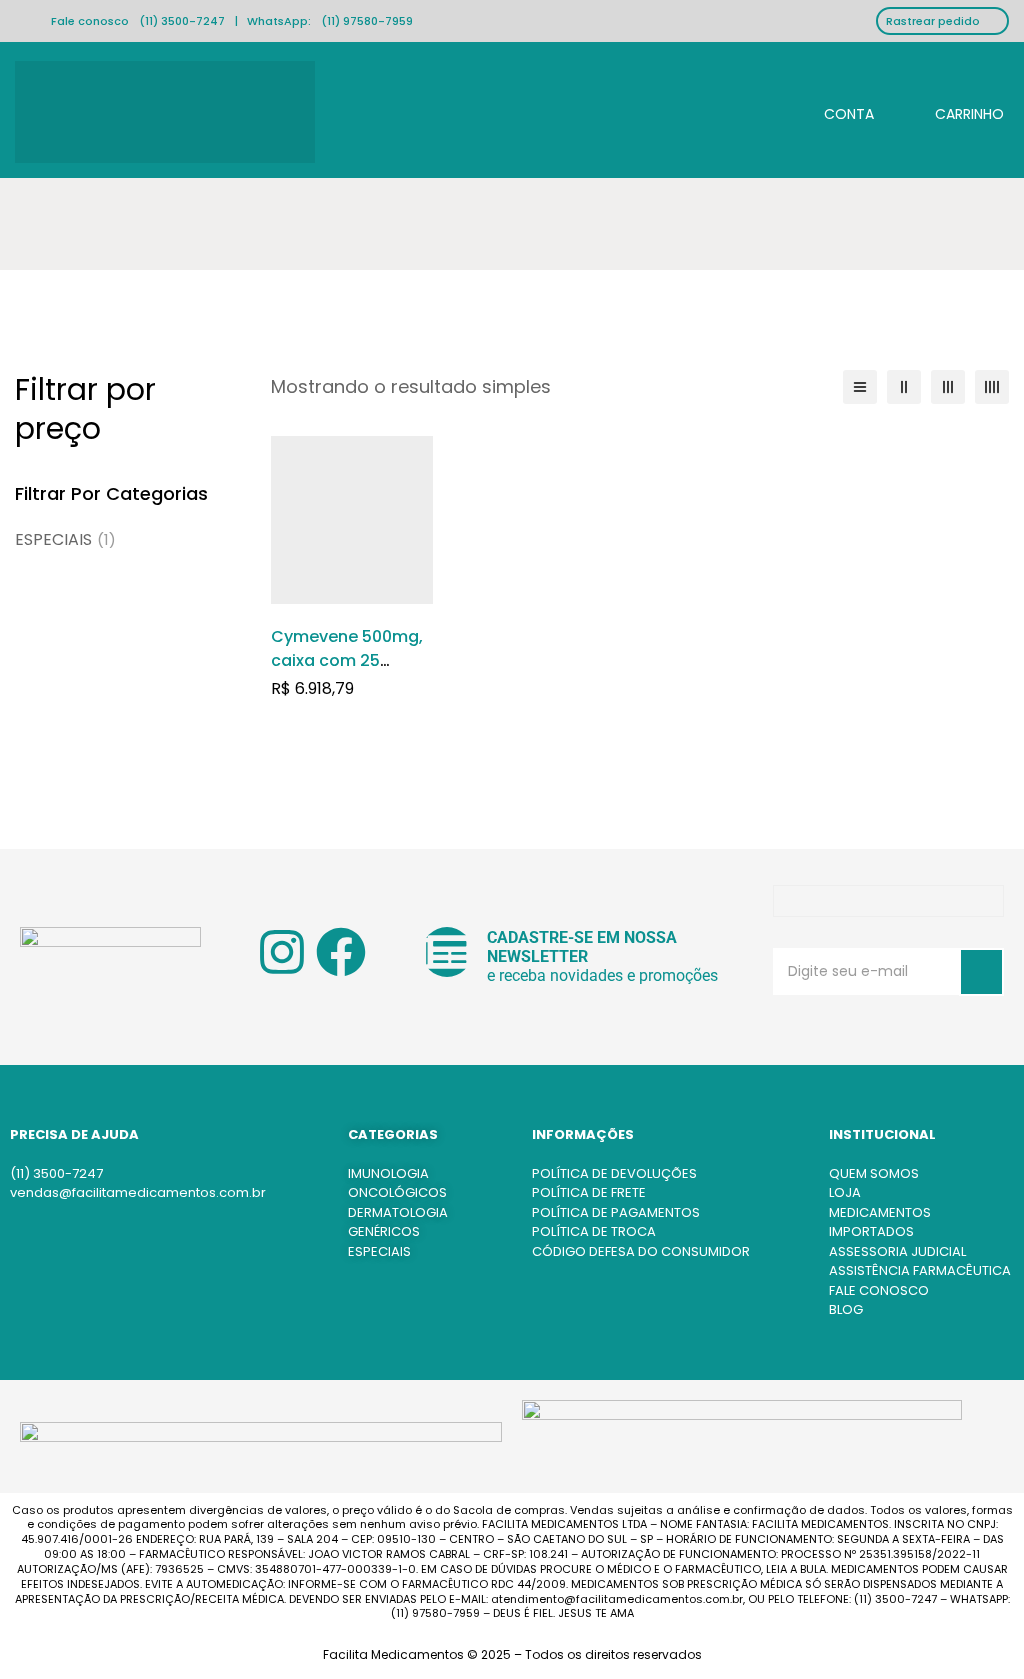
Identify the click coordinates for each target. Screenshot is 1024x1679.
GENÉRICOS (384, 1231)
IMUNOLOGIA (388, 1173)
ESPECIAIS (65, 539)
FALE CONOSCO (879, 1290)
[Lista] (860, 387)
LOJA (845, 1192)
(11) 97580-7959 (367, 21)
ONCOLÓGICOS (397, 1192)
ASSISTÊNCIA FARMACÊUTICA (920, 1270)
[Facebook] (341, 952)
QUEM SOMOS (874, 1173)
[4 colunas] (992, 387)
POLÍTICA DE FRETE (589, 1192)
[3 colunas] (948, 387)
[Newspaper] (447, 952)
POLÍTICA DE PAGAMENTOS (616, 1212)
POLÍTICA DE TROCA (594, 1231)
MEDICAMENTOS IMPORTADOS (880, 1222)
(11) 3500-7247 (182, 21)
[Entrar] (833, 111)
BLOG (846, 1309)
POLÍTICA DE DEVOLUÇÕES (614, 1173)
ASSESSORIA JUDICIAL (897, 1251)
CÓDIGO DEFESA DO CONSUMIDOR (641, 1251)
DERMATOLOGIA (398, 1212)
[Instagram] (282, 952)
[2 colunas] (904, 387)
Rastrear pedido (933, 21)
